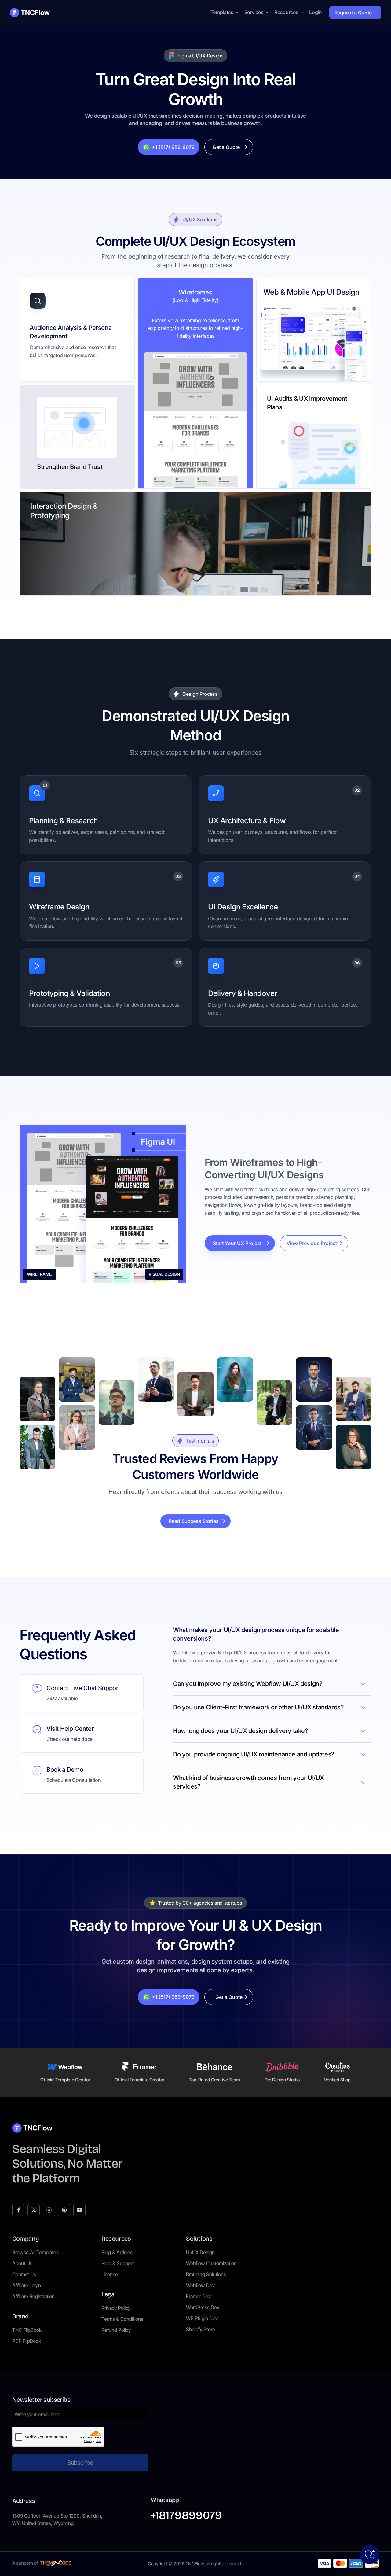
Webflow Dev (200, 2285)
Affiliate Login (27, 2285)
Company (26, 2239)
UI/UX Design (200, 2252)
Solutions (199, 2239)
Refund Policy (116, 2330)
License (110, 2274)
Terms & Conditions (122, 2319)
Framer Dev (198, 2296)
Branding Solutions (206, 2274)
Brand (20, 2316)
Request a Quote (353, 13)
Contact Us (24, 2274)
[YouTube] (79, 2210)
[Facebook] (18, 2210)
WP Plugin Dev (202, 2318)
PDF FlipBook (27, 2341)
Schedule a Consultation (74, 1780)
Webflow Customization (211, 2263)
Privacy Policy (116, 2308)
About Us (22, 2263)
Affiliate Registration (33, 2296)
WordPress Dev (203, 2307)
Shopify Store (201, 2329)
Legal (109, 2294)
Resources (116, 2239)
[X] (34, 2210)
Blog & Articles (117, 2252)
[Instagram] (49, 2210)
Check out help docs (69, 1739)
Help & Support (118, 2263)
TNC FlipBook (27, 2330)
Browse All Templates (35, 2252)
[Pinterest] (64, 2210)
